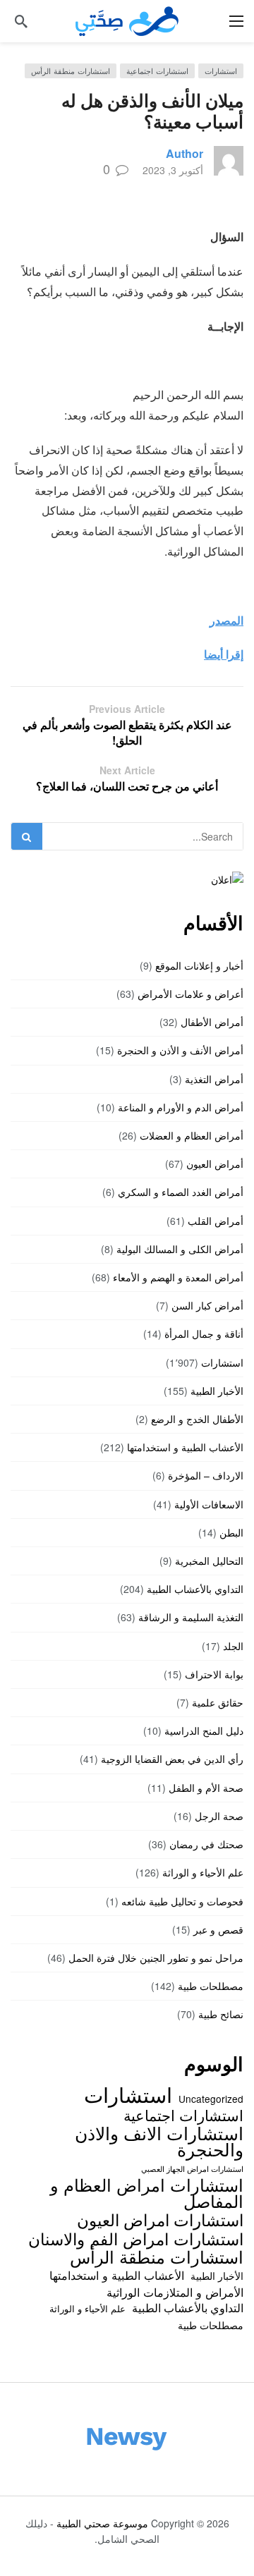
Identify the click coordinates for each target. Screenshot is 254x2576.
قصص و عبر (218, 1929)
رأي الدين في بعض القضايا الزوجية (172, 1759)
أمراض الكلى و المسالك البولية (180, 1249)
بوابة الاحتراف (214, 1674)
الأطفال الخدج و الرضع (197, 1419)
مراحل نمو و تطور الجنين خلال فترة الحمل (156, 1958)
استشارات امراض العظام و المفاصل (147, 2193)
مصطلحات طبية (211, 1986)
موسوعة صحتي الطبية (102, 2523)
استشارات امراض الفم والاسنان (136, 2238)
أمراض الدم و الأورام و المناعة (181, 1107)
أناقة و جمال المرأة (204, 1333)
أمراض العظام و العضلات (192, 1135)
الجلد (233, 1646)
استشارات (221, 71)
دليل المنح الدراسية (204, 1730)
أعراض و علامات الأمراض (190, 994)
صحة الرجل (219, 1816)
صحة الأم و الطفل (206, 1788)
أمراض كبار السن (207, 1305)
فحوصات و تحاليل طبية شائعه (182, 1901)
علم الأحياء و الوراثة (203, 1872)
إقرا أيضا (224, 654)
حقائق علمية (218, 1702)
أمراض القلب (216, 1221)
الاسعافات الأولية (209, 1504)
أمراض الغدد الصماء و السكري (181, 1192)
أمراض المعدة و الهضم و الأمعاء (178, 1277)
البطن (231, 1532)
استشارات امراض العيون (160, 2219)
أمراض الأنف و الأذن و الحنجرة (180, 1050)
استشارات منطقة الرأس (71, 71)
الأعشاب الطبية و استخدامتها (185, 1447)
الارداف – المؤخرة (206, 1475)
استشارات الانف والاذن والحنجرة (159, 2141)
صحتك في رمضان (206, 1844)
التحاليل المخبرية (209, 1561)
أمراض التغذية (214, 1079)
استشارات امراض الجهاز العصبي (192, 2169)
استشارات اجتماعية (157, 71)
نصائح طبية (221, 2014)
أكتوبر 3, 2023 (173, 170)
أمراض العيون (215, 1164)
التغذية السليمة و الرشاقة (191, 1617)
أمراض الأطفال (212, 1022)
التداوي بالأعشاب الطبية (195, 1589)
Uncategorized (211, 2099)
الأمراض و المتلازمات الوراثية (175, 2292)
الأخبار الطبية (217, 1391)
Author (185, 153)
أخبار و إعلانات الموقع (199, 965)
